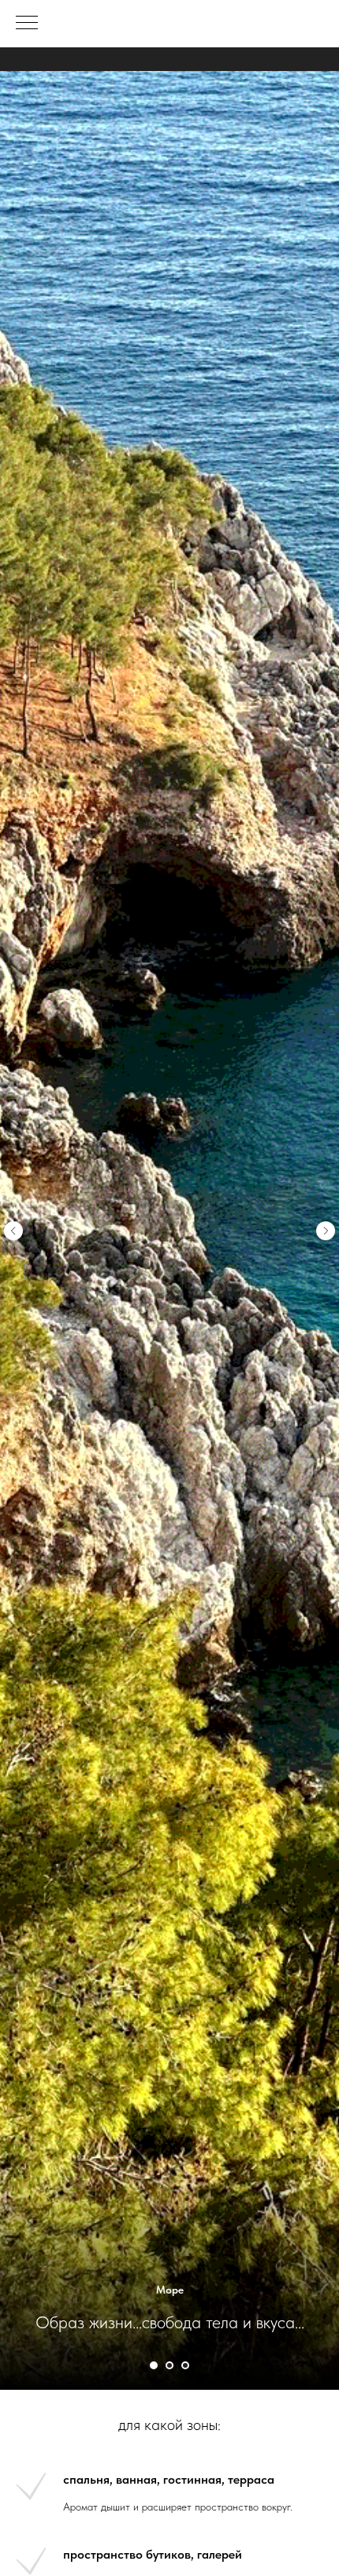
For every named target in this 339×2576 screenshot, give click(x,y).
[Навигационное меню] (27, 24)
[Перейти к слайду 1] (154, 2365)
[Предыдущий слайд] (13, 1231)
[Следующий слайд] (326, 1231)
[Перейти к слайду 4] (185, 2365)
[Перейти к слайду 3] (169, 2365)
